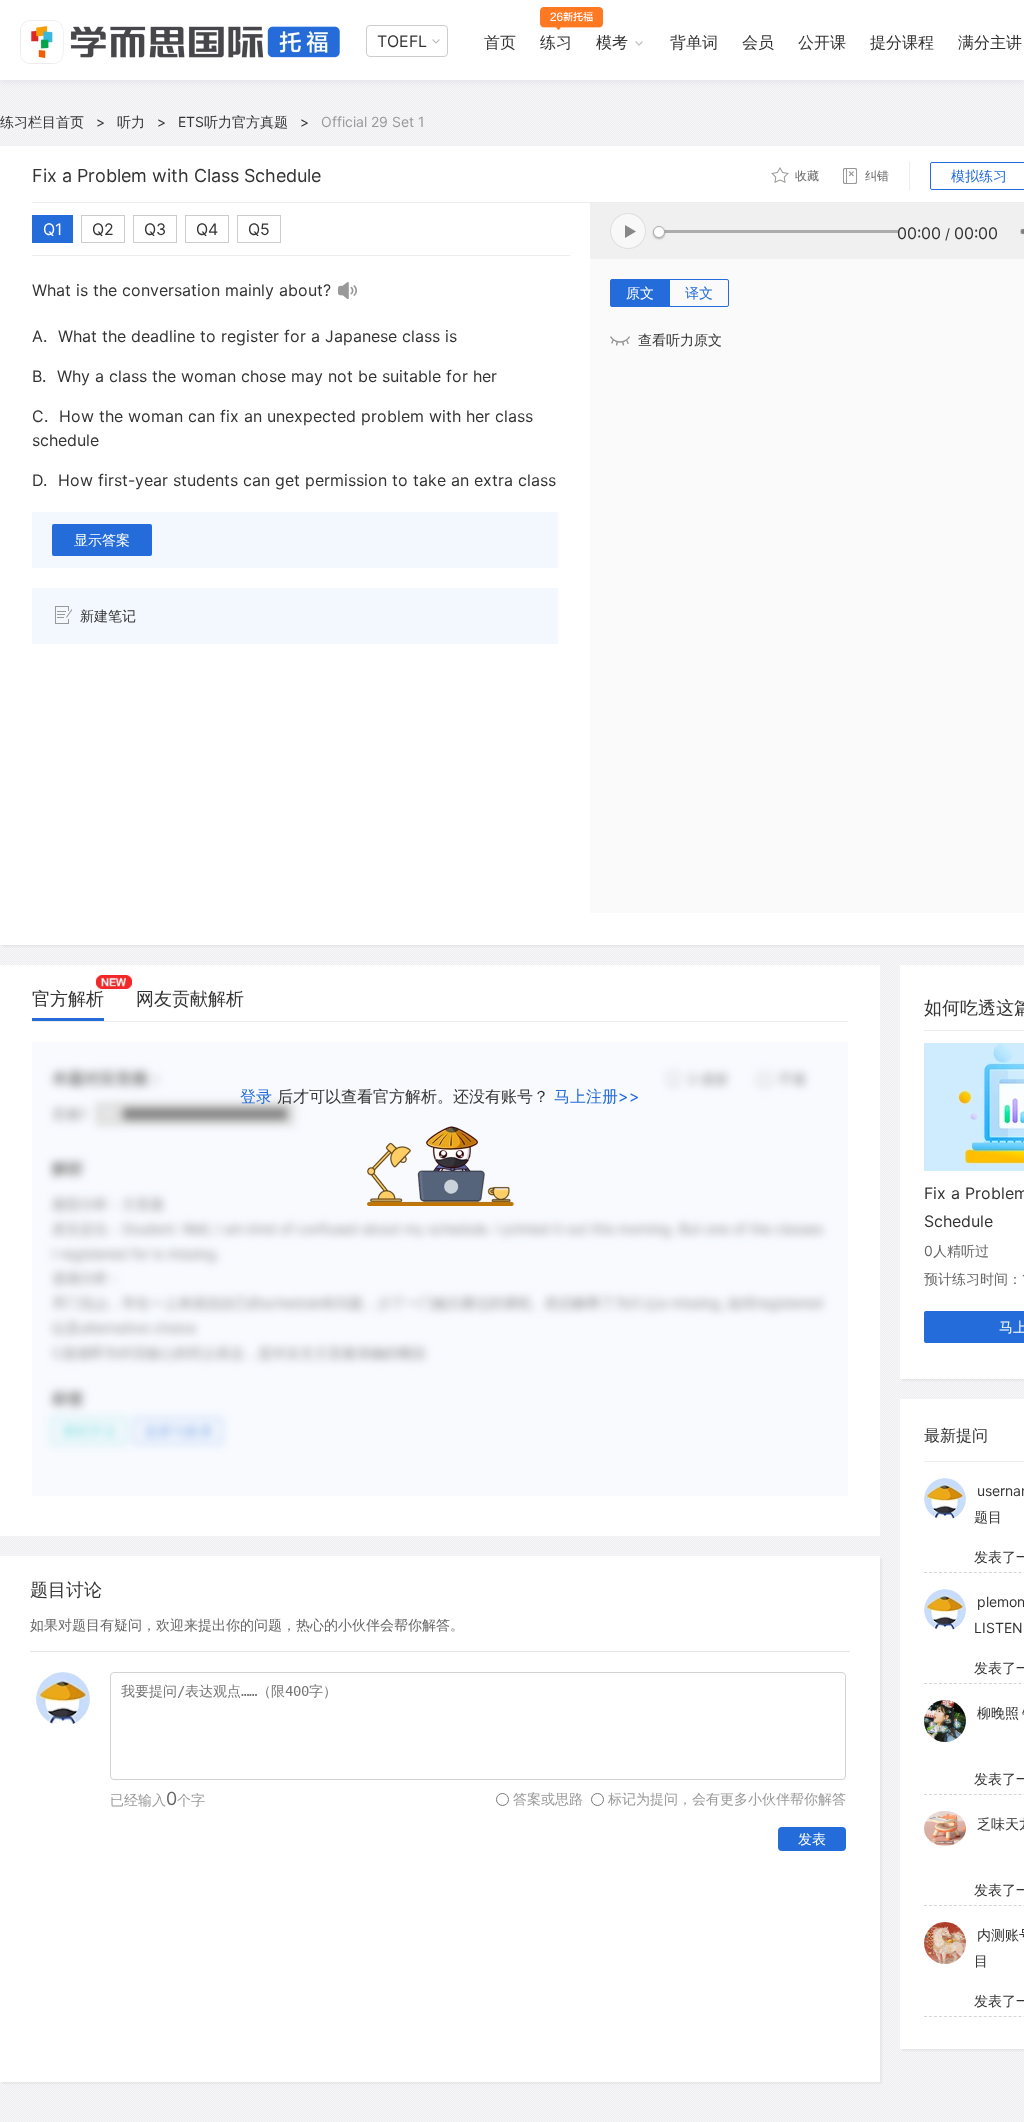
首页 (500, 42)
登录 (256, 1096)
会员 (758, 42)
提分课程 (902, 42)
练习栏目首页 (42, 121)
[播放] (348, 290)
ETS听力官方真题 (233, 121)
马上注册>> (597, 1096)
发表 (812, 1838)
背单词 (694, 42)
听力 (131, 121)
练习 (556, 42)
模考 (612, 42)
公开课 (822, 42)
